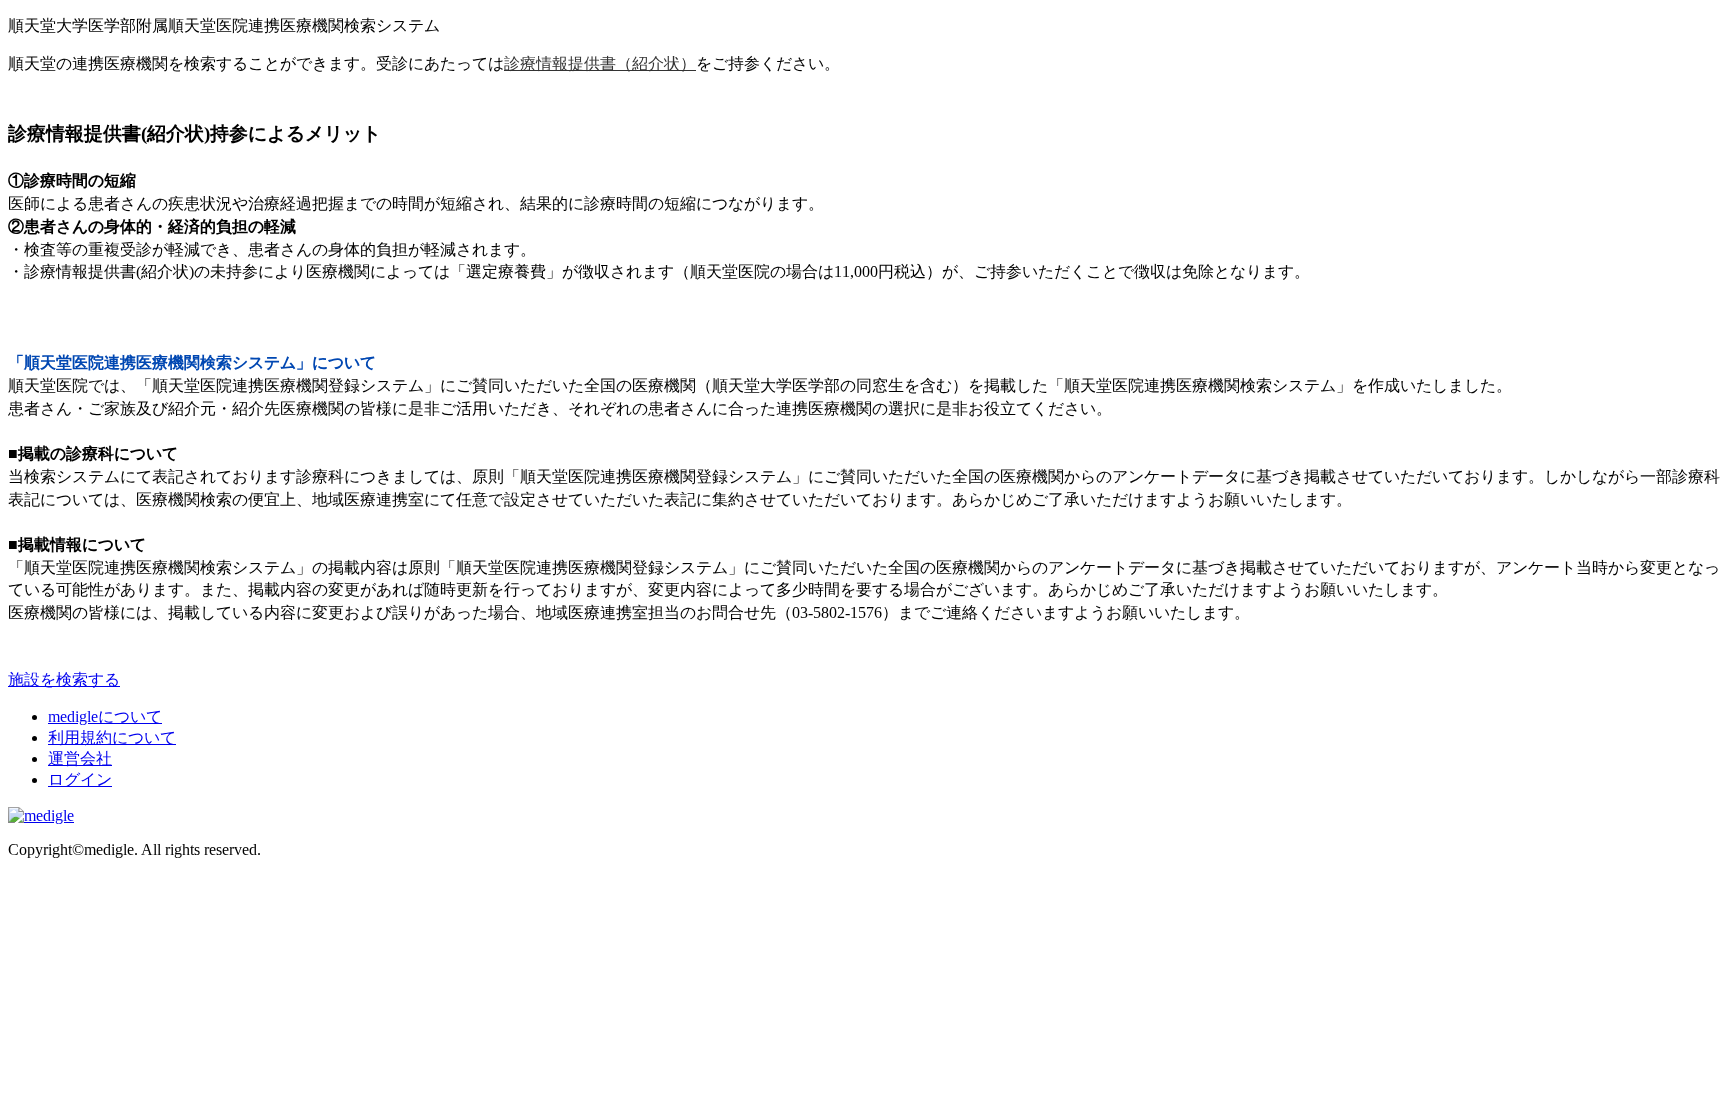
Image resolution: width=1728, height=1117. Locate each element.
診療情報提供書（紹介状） (600, 63)
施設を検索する (64, 679)
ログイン (80, 779)
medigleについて (105, 716)
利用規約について (112, 737)
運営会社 (80, 758)
